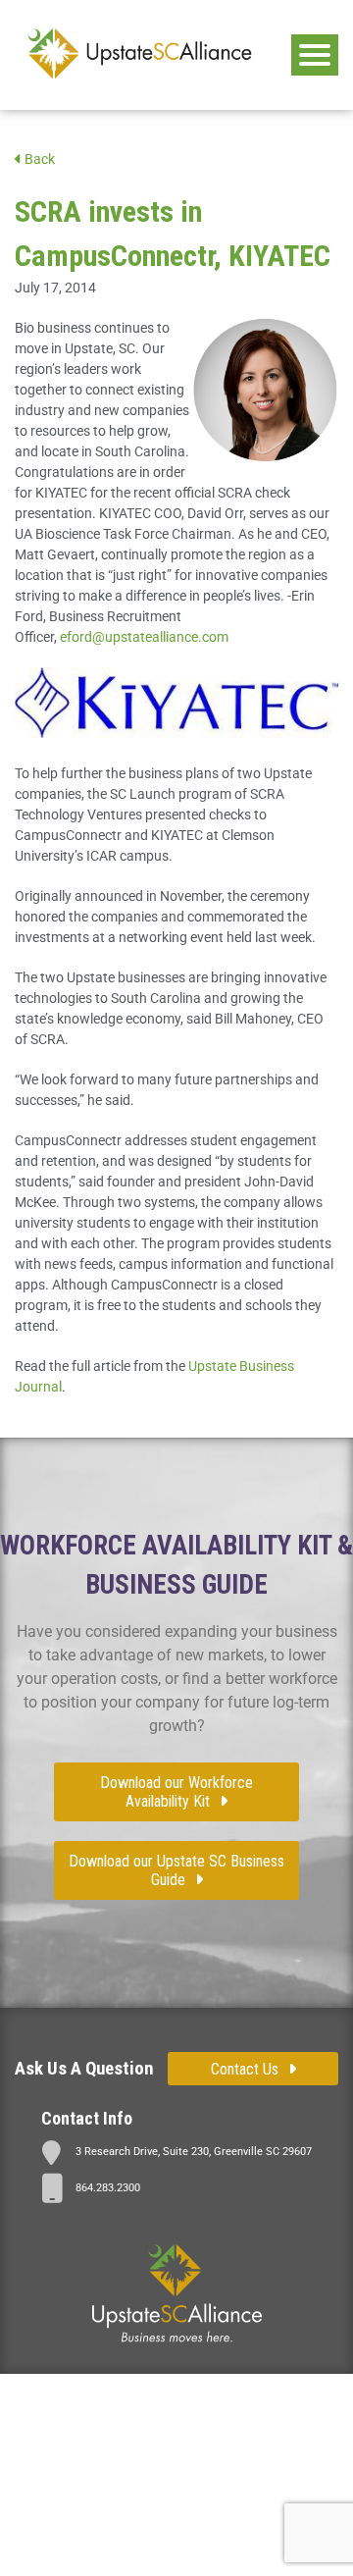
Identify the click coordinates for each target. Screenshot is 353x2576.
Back (38, 159)
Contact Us (245, 2069)
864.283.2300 (108, 2188)
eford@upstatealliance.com (144, 637)
